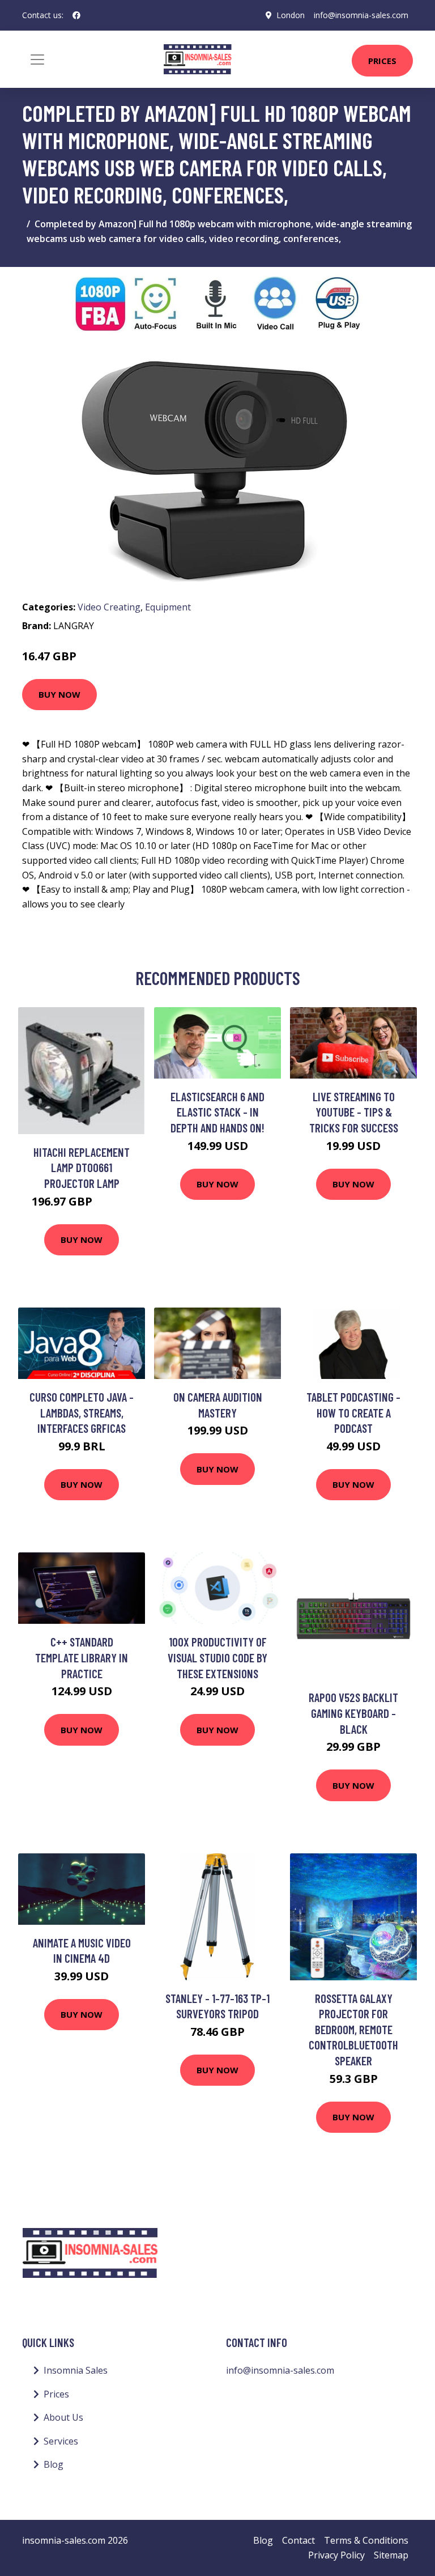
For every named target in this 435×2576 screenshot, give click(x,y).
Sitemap (391, 2555)
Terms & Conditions (366, 2540)
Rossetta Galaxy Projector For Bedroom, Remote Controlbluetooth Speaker (353, 2029)
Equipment (168, 607)
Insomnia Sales (76, 2370)
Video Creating (109, 607)
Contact (298, 2540)
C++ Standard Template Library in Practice (82, 1657)
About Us (63, 2417)
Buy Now (59, 694)
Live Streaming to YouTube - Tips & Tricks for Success (354, 1112)
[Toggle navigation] (37, 60)
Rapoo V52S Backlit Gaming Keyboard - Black (353, 1713)
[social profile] (76, 15)
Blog (54, 2464)
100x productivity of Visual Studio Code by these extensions (217, 1657)
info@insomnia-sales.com (361, 15)
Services (61, 2441)
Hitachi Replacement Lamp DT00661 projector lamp (82, 1168)
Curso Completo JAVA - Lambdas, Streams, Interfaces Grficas (82, 1412)
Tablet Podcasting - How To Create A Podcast (353, 1412)
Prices (382, 61)
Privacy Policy (336, 2555)
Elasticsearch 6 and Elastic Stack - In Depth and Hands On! (217, 1112)
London (291, 15)
